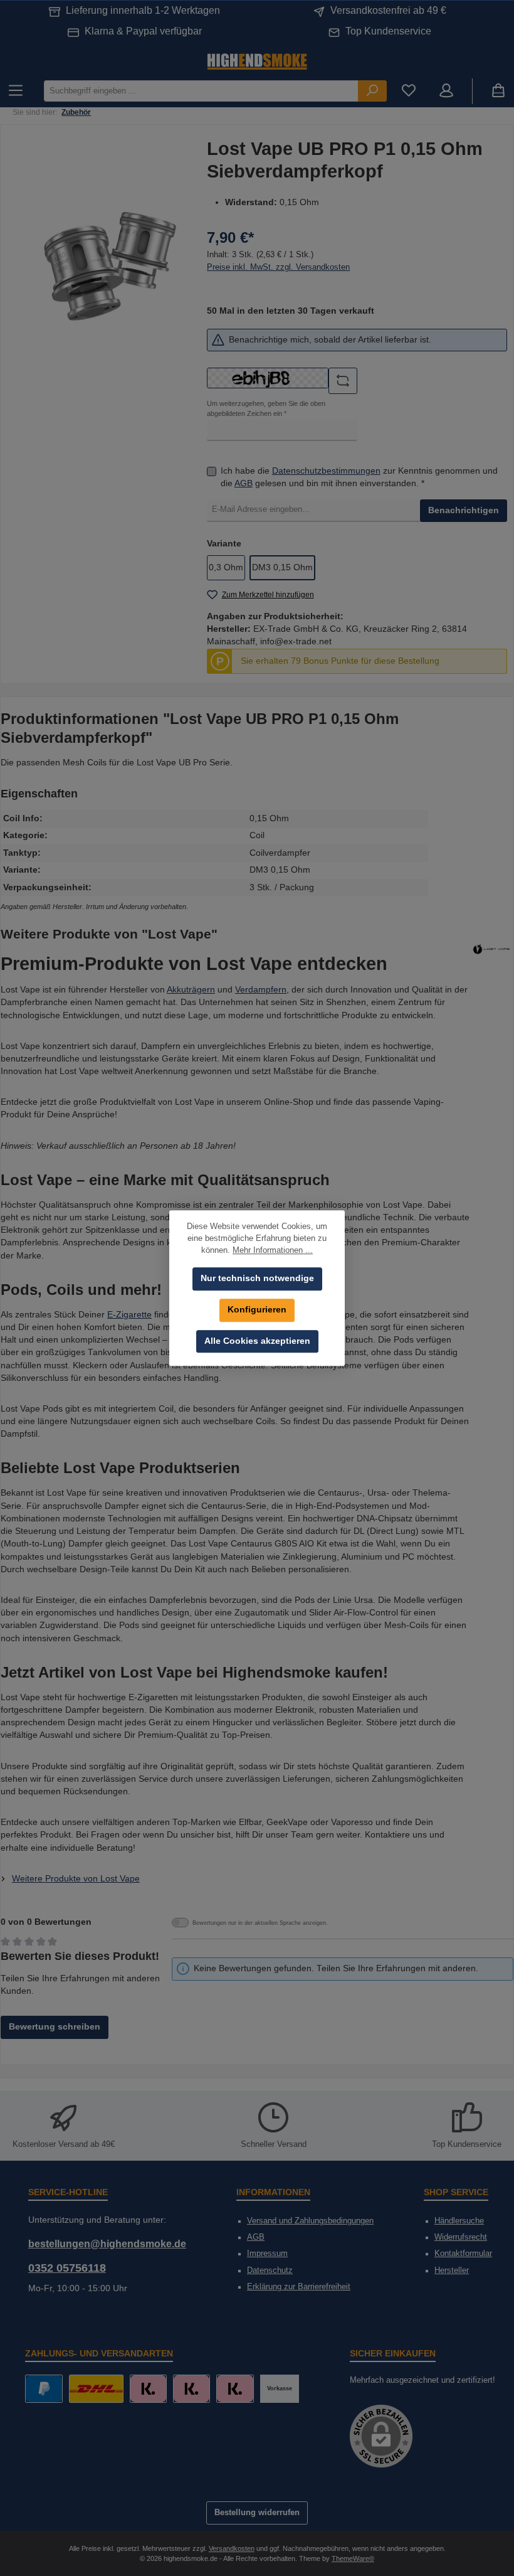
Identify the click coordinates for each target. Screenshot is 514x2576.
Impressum (267, 2254)
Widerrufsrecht (461, 2237)
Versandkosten (232, 2548)
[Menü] (16, 91)
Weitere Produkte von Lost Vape (76, 1879)
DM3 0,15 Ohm (282, 567)
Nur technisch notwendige (257, 1278)
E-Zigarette (129, 1315)
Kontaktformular (463, 2254)
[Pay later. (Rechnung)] (235, 2389)
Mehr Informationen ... (273, 1250)
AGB (244, 483)
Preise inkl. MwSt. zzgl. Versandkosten (278, 267)
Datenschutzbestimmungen (326, 471)
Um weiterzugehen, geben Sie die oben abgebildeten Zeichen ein (266, 408)
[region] (107, 266)
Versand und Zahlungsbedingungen (310, 2221)
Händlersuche (459, 2221)
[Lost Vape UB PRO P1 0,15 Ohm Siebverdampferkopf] (107, 266)
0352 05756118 (67, 2268)
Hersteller (452, 2270)
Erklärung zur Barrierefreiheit (299, 2287)
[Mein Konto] (446, 91)
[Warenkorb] (498, 91)
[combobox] (201, 91)
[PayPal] (44, 2389)
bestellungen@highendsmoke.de (107, 2243)
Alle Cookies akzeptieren (257, 1341)
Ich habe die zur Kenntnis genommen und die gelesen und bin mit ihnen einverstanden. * (359, 477)
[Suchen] (372, 91)
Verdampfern (261, 990)
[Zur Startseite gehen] (257, 61)
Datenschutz (270, 2270)
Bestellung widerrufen (257, 2513)
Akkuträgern (191, 990)
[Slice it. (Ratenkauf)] (148, 2389)
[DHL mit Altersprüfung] (96, 2389)
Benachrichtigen (464, 510)
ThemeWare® (353, 2558)
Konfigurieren (257, 1310)
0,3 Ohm (226, 567)
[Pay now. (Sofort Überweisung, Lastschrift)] (191, 2389)
